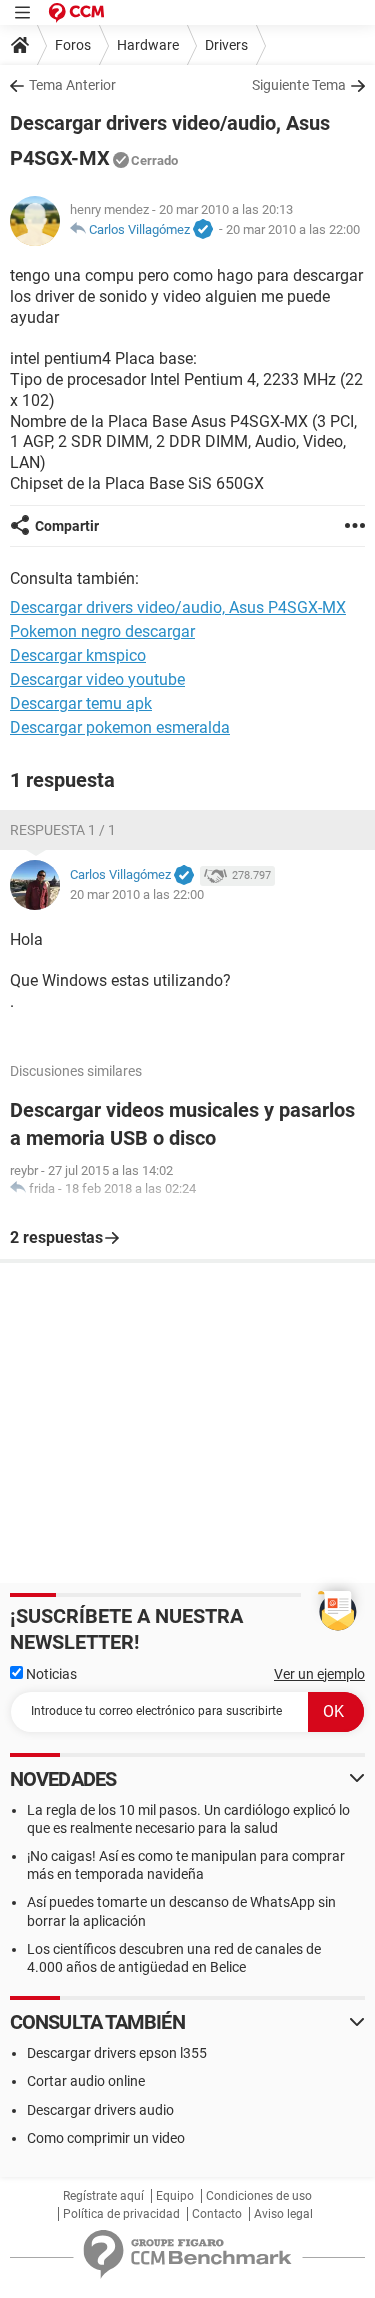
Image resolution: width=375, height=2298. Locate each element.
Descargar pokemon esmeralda (120, 727)
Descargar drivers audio (100, 2110)
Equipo (175, 2196)
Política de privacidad (121, 2214)
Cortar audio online (86, 2081)
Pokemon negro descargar (102, 631)
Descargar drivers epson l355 (117, 2053)
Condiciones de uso (259, 2196)
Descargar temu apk (81, 703)
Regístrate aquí (103, 2196)
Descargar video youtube (97, 679)
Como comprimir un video (106, 2138)
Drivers (226, 45)
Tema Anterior (72, 85)
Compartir (67, 526)
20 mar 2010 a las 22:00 (293, 229)
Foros (73, 45)
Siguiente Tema (299, 85)
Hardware (148, 45)
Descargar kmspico (78, 655)
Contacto (217, 2214)
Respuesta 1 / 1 (63, 830)
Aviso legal (283, 2214)
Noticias (50, 1674)
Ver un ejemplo (319, 1674)
